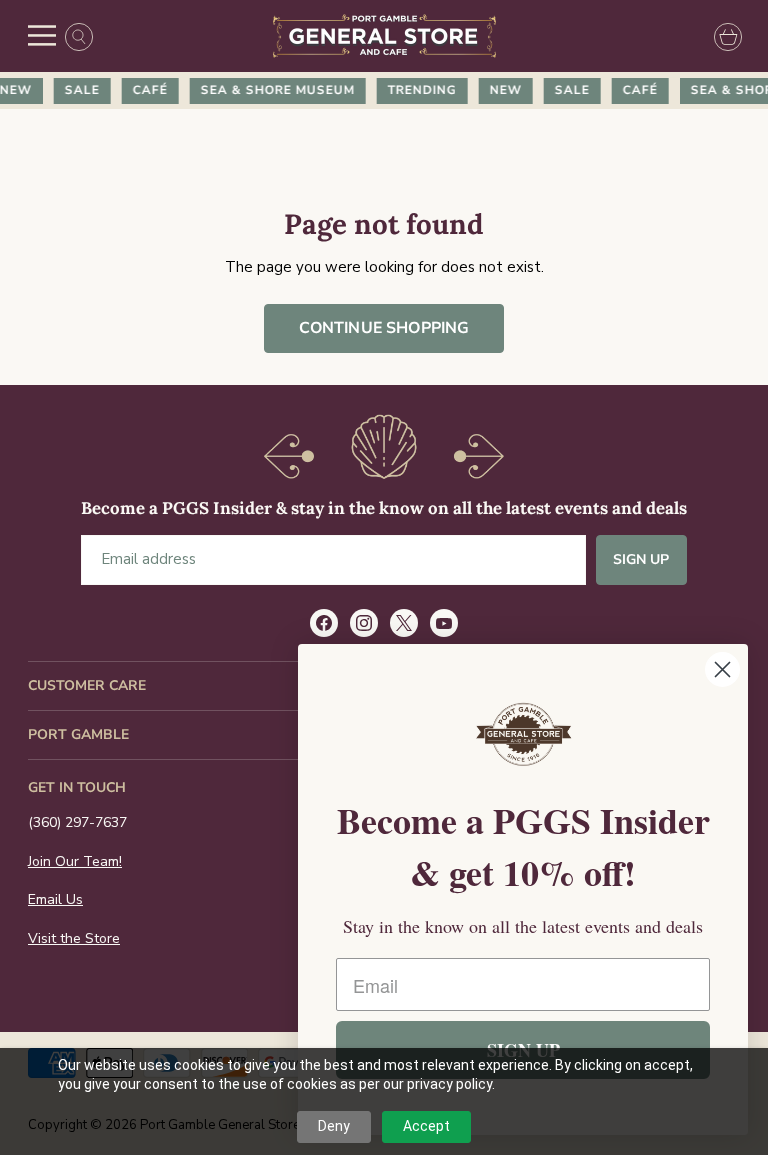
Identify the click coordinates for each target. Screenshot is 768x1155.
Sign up (641, 559)
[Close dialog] (722, 669)
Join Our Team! (75, 861)
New (500, 90)
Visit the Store (74, 938)
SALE (76, 90)
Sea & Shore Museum (272, 90)
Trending (416, 90)
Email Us (55, 899)
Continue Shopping (384, 328)
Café (144, 90)
